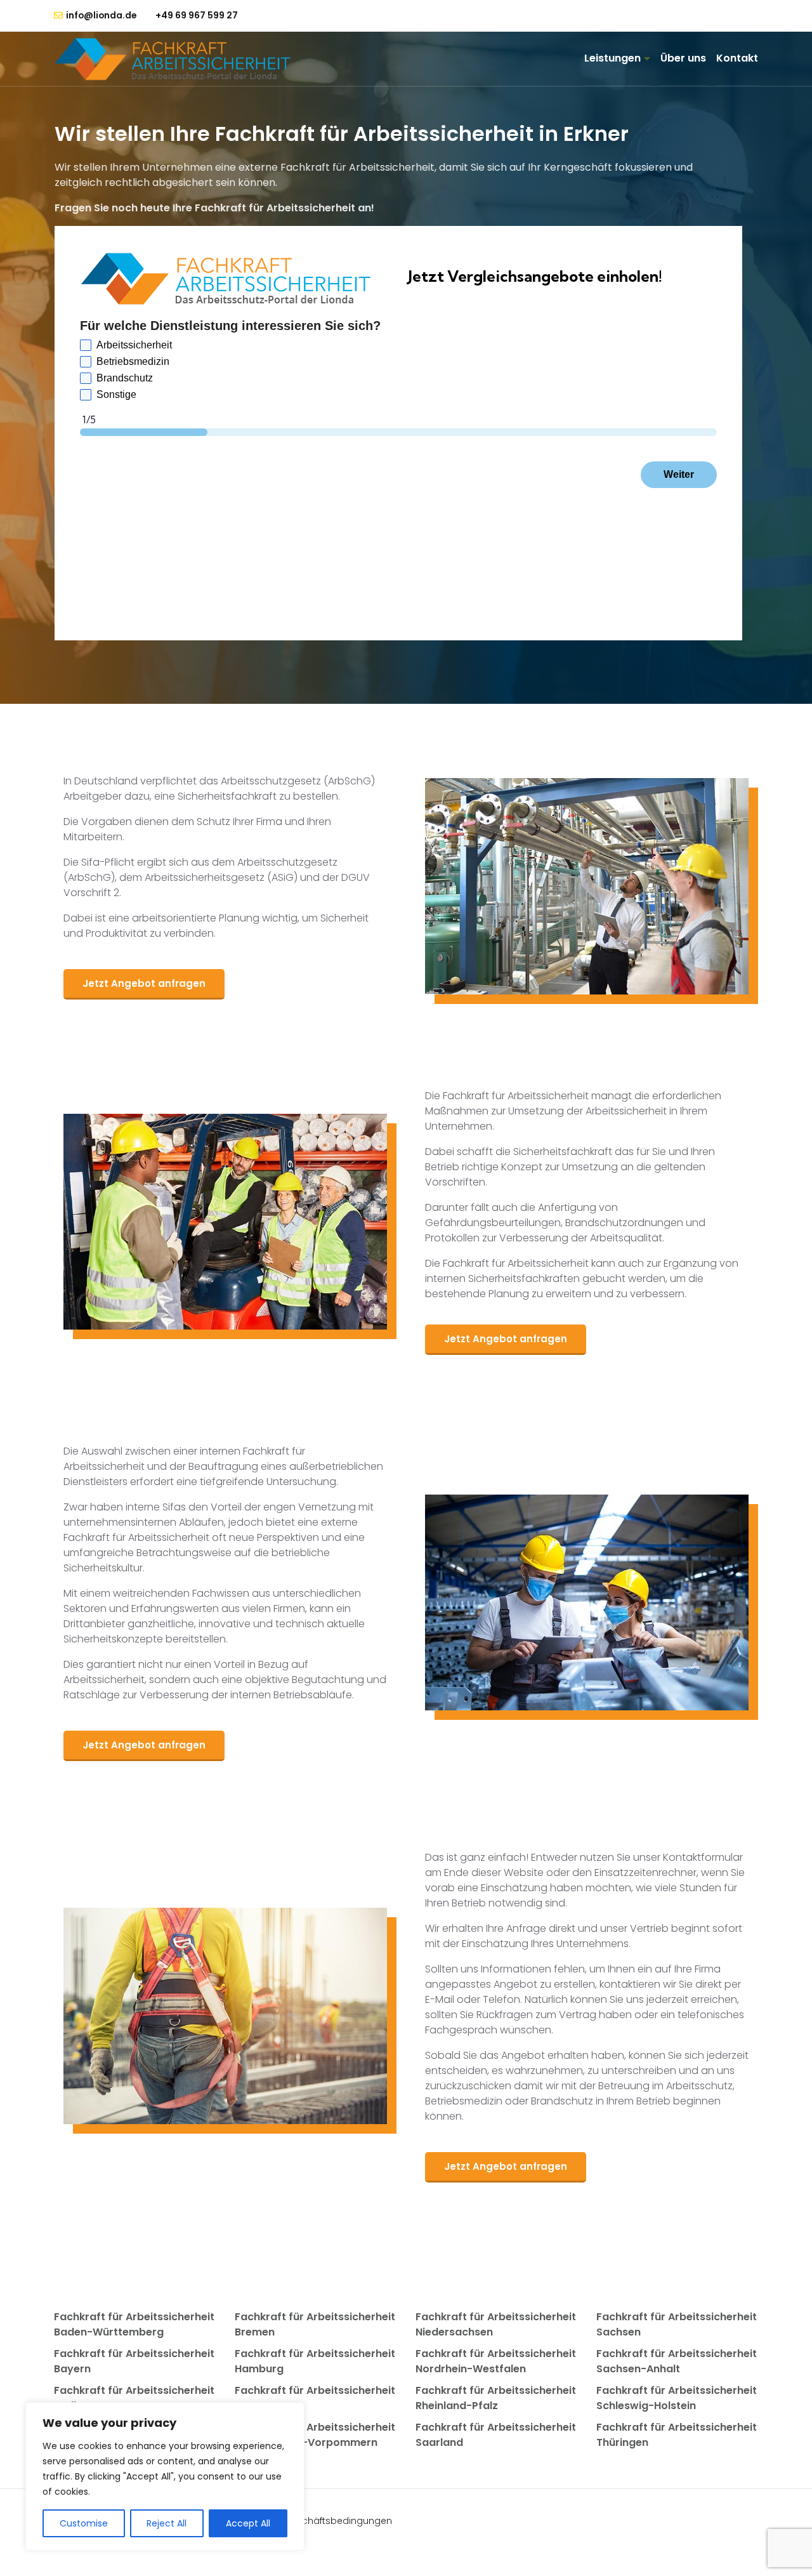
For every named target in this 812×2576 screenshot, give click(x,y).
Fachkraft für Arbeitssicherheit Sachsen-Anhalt (677, 2361)
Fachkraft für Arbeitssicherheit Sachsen (677, 2324)
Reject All (167, 2523)
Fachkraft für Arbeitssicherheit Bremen (315, 2324)
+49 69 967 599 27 (197, 15)
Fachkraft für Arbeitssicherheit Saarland (496, 2435)
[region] (165, 2476)
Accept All (248, 2523)
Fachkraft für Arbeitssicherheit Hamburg (315, 2361)
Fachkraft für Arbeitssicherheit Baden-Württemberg (134, 2324)
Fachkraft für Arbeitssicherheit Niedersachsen (496, 2324)
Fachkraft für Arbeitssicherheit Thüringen (677, 2435)
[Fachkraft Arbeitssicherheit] (179, 59)
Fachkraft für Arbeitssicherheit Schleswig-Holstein (677, 2398)
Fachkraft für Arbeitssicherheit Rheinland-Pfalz (496, 2398)
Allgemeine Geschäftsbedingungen (311, 2521)
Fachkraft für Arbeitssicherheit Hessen (315, 2398)
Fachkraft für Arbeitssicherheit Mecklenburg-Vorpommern (315, 2435)
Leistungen (612, 58)
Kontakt (737, 58)
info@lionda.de (101, 16)
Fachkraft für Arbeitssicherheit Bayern (134, 2361)
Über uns (683, 58)
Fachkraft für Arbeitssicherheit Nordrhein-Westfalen (496, 2361)
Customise (84, 2523)
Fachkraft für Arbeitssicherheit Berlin (134, 2398)
